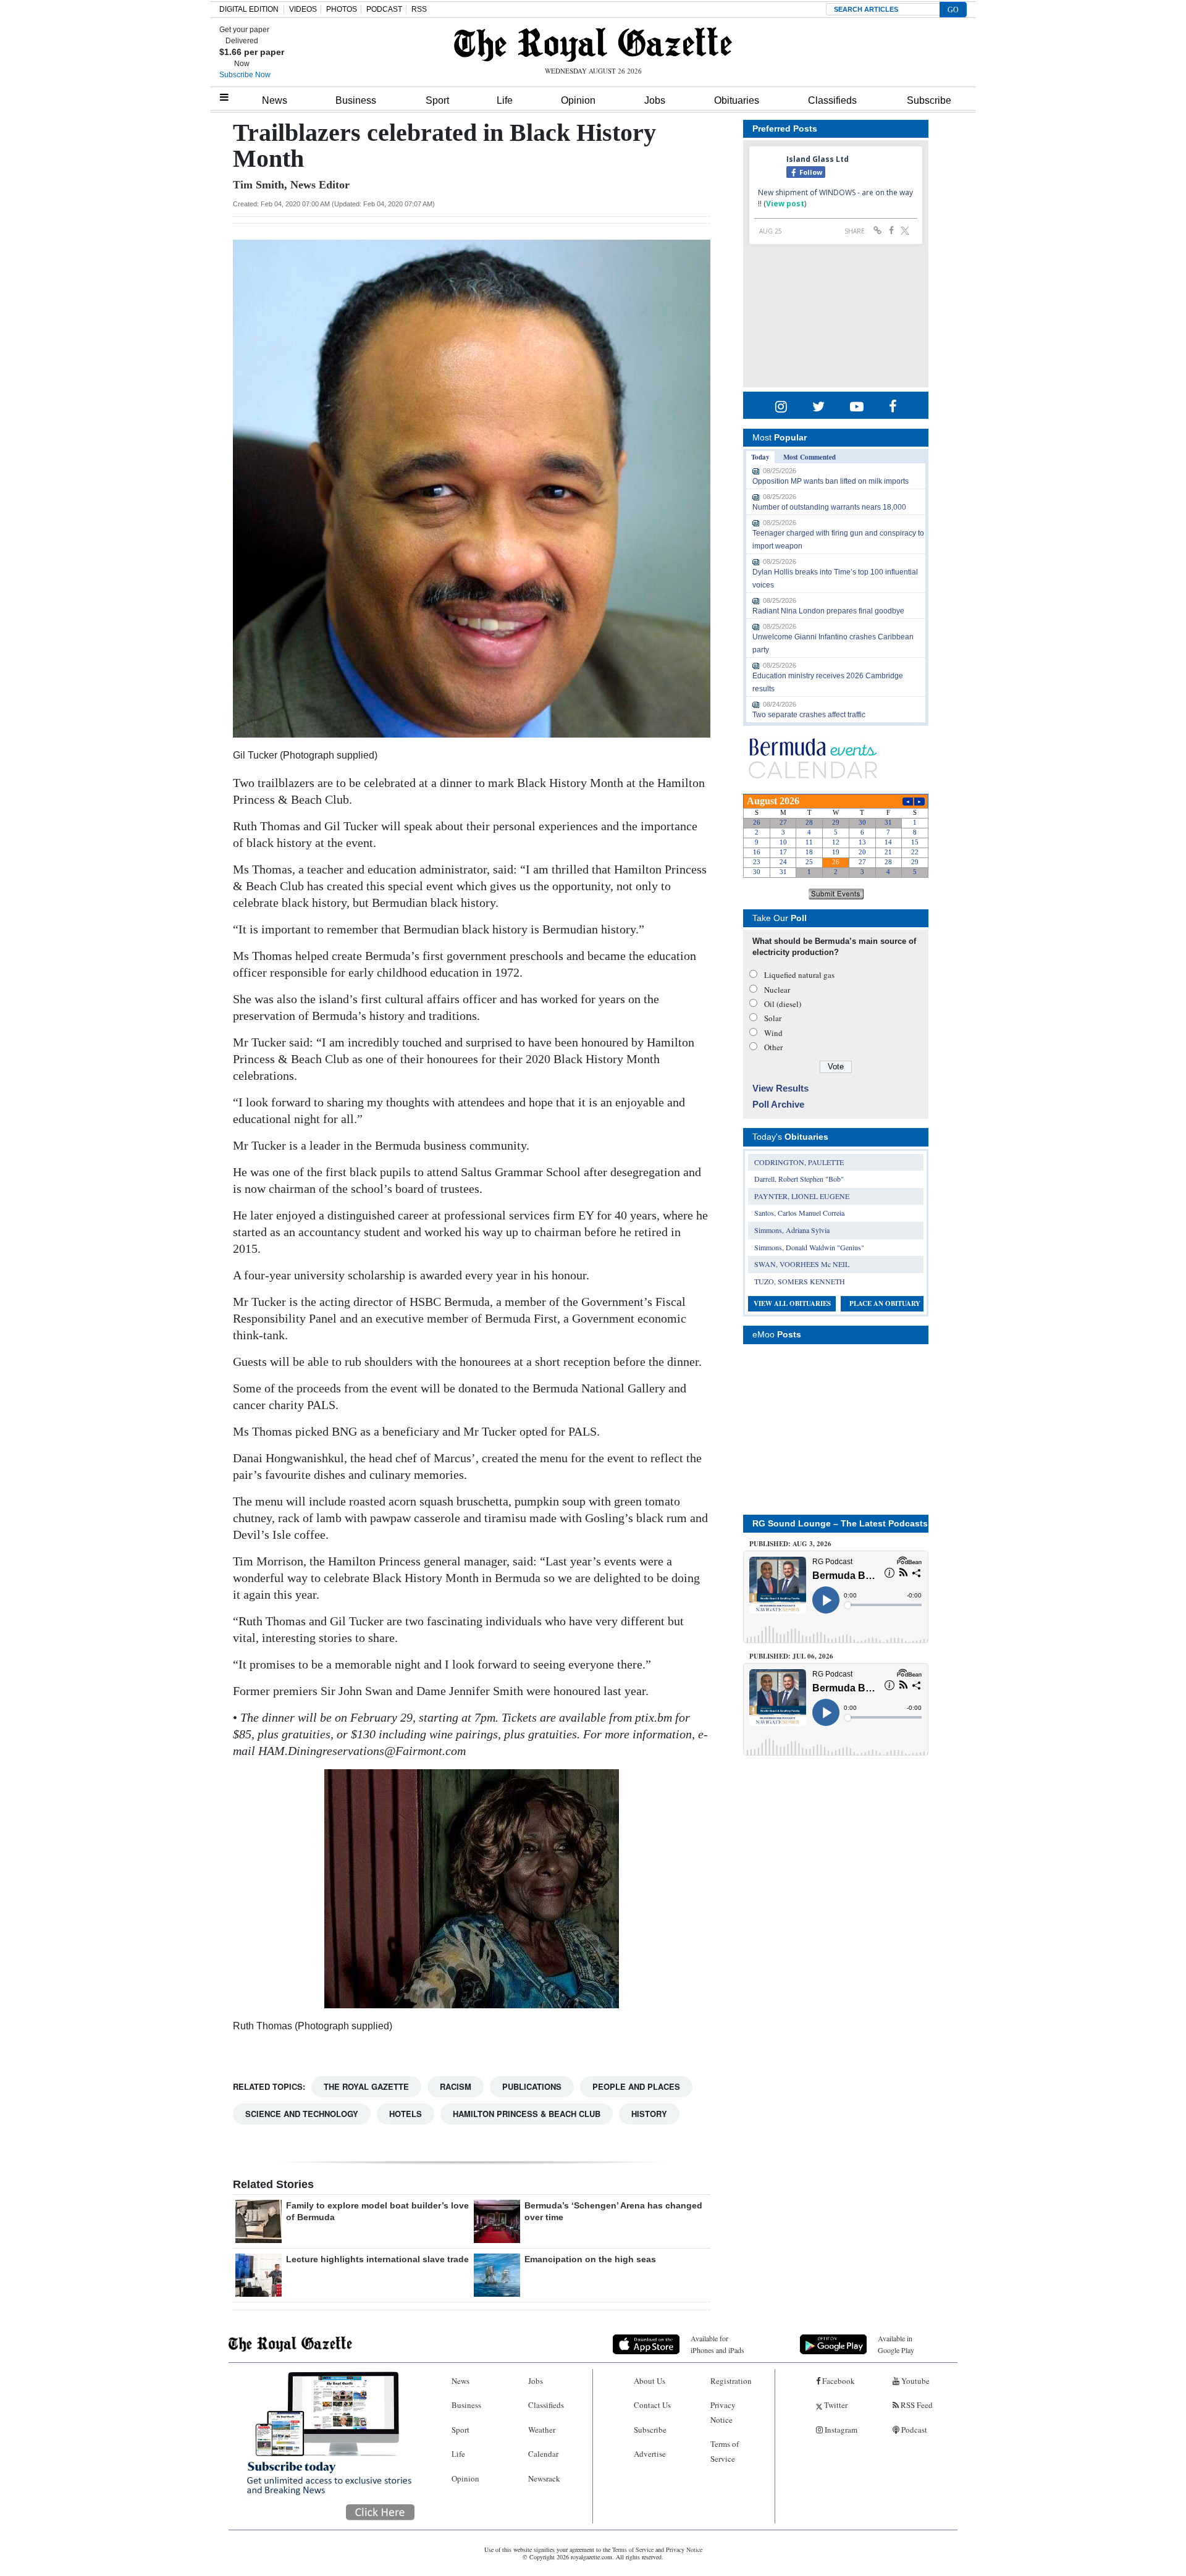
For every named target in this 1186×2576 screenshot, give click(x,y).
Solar (773, 1018)
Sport (437, 100)
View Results (780, 1088)
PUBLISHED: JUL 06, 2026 (791, 1656)
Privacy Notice (723, 2412)
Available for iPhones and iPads (717, 2344)
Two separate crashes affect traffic (809, 715)
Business (356, 100)
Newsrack (544, 2478)
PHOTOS (342, 9)
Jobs (655, 100)
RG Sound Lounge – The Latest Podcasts (840, 1523)
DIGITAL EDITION (249, 9)
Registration (731, 2381)
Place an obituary (885, 1303)
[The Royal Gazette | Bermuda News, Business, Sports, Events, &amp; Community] (593, 44)
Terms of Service (725, 2451)
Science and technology (302, 2114)
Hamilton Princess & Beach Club (527, 2114)
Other (773, 1047)
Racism (456, 2086)
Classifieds (832, 100)
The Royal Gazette (366, 2086)
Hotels (406, 2114)
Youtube (915, 2381)
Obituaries (737, 100)
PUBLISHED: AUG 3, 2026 (790, 1544)
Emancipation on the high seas (590, 2259)
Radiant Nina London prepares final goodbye (828, 611)
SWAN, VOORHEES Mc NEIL (802, 1264)
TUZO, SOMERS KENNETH (800, 1281)
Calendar (543, 2454)
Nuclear (777, 990)
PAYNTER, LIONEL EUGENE (802, 1196)
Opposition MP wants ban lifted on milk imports (831, 481)
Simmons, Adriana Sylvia (792, 1230)
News (275, 100)
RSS (419, 9)
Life (505, 100)
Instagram (840, 2430)
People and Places (636, 2086)
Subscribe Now (245, 75)
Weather (542, 2430)
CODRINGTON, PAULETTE (799, 1162)
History (649, 2114)
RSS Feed (916, 2405)
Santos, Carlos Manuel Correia (799, 1213)
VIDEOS (303, 9)
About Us (650, 2381)
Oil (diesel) (783, 1004)
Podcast (913, 2430)
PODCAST (384, 9)
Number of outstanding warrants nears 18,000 (829, 507)
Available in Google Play (896, 2344)
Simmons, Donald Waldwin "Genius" (809, 1247)
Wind (773, 1033)
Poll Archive (778, 1104)
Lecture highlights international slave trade (377, 2259)
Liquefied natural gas (799, 975)
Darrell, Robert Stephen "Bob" (799, 1179)
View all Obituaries (792, 1303)
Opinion (578, 100)
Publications (532, 2086)
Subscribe (929, 100)
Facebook (838, 2381)
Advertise (650, 2454)
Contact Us (652, 2405)
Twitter (835, 2405)
